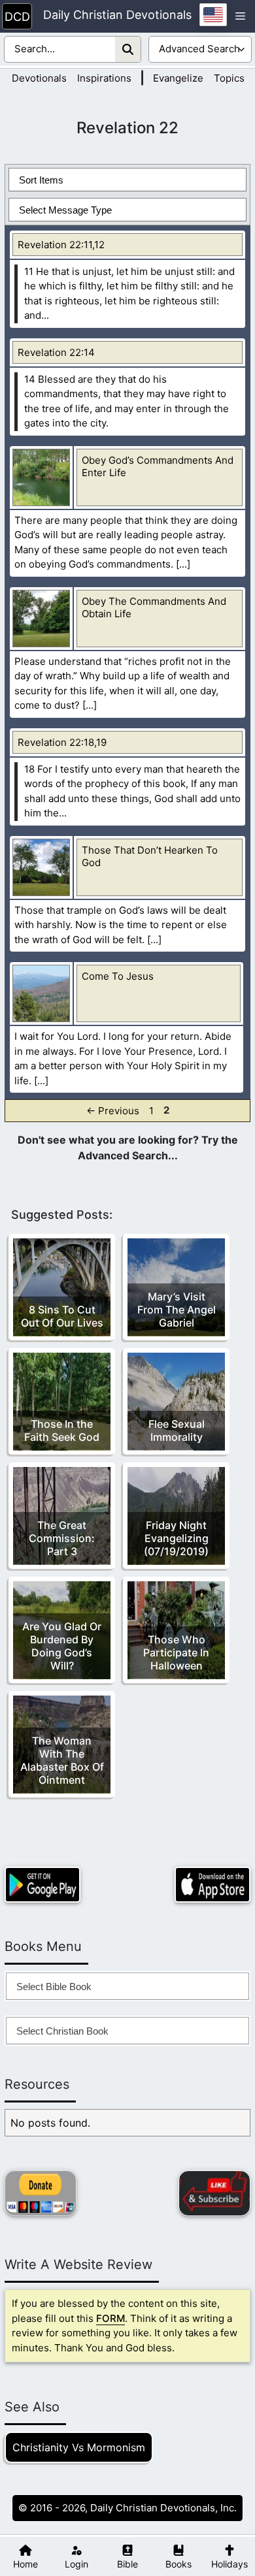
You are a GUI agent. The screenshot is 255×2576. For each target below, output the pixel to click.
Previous (113, 1110)
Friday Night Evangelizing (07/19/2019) (176, 1538)
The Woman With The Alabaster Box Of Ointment (62, 1760)
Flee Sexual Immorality (177, 1430)
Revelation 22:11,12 (61, 245)
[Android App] (42, 1885)
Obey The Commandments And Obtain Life (154, 607)
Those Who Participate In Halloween (176, 1652)
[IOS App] (212, 1885)
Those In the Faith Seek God (62, 1430)
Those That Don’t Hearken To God (150, 856)
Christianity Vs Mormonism (79, 2447)
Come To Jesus (118, 976)
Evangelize (178, 78)
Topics (229, 78)
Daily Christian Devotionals (117, 15)
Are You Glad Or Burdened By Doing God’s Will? (62, 1646)
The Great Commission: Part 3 (62, 1538)
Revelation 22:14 (56, 352)
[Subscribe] (214, 2193)
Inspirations (104, 78)
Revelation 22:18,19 (62, 742)
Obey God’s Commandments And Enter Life (158, 466)
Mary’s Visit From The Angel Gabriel (177, 1310)
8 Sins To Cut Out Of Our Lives (62, 1316)
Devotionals (39, 78)
